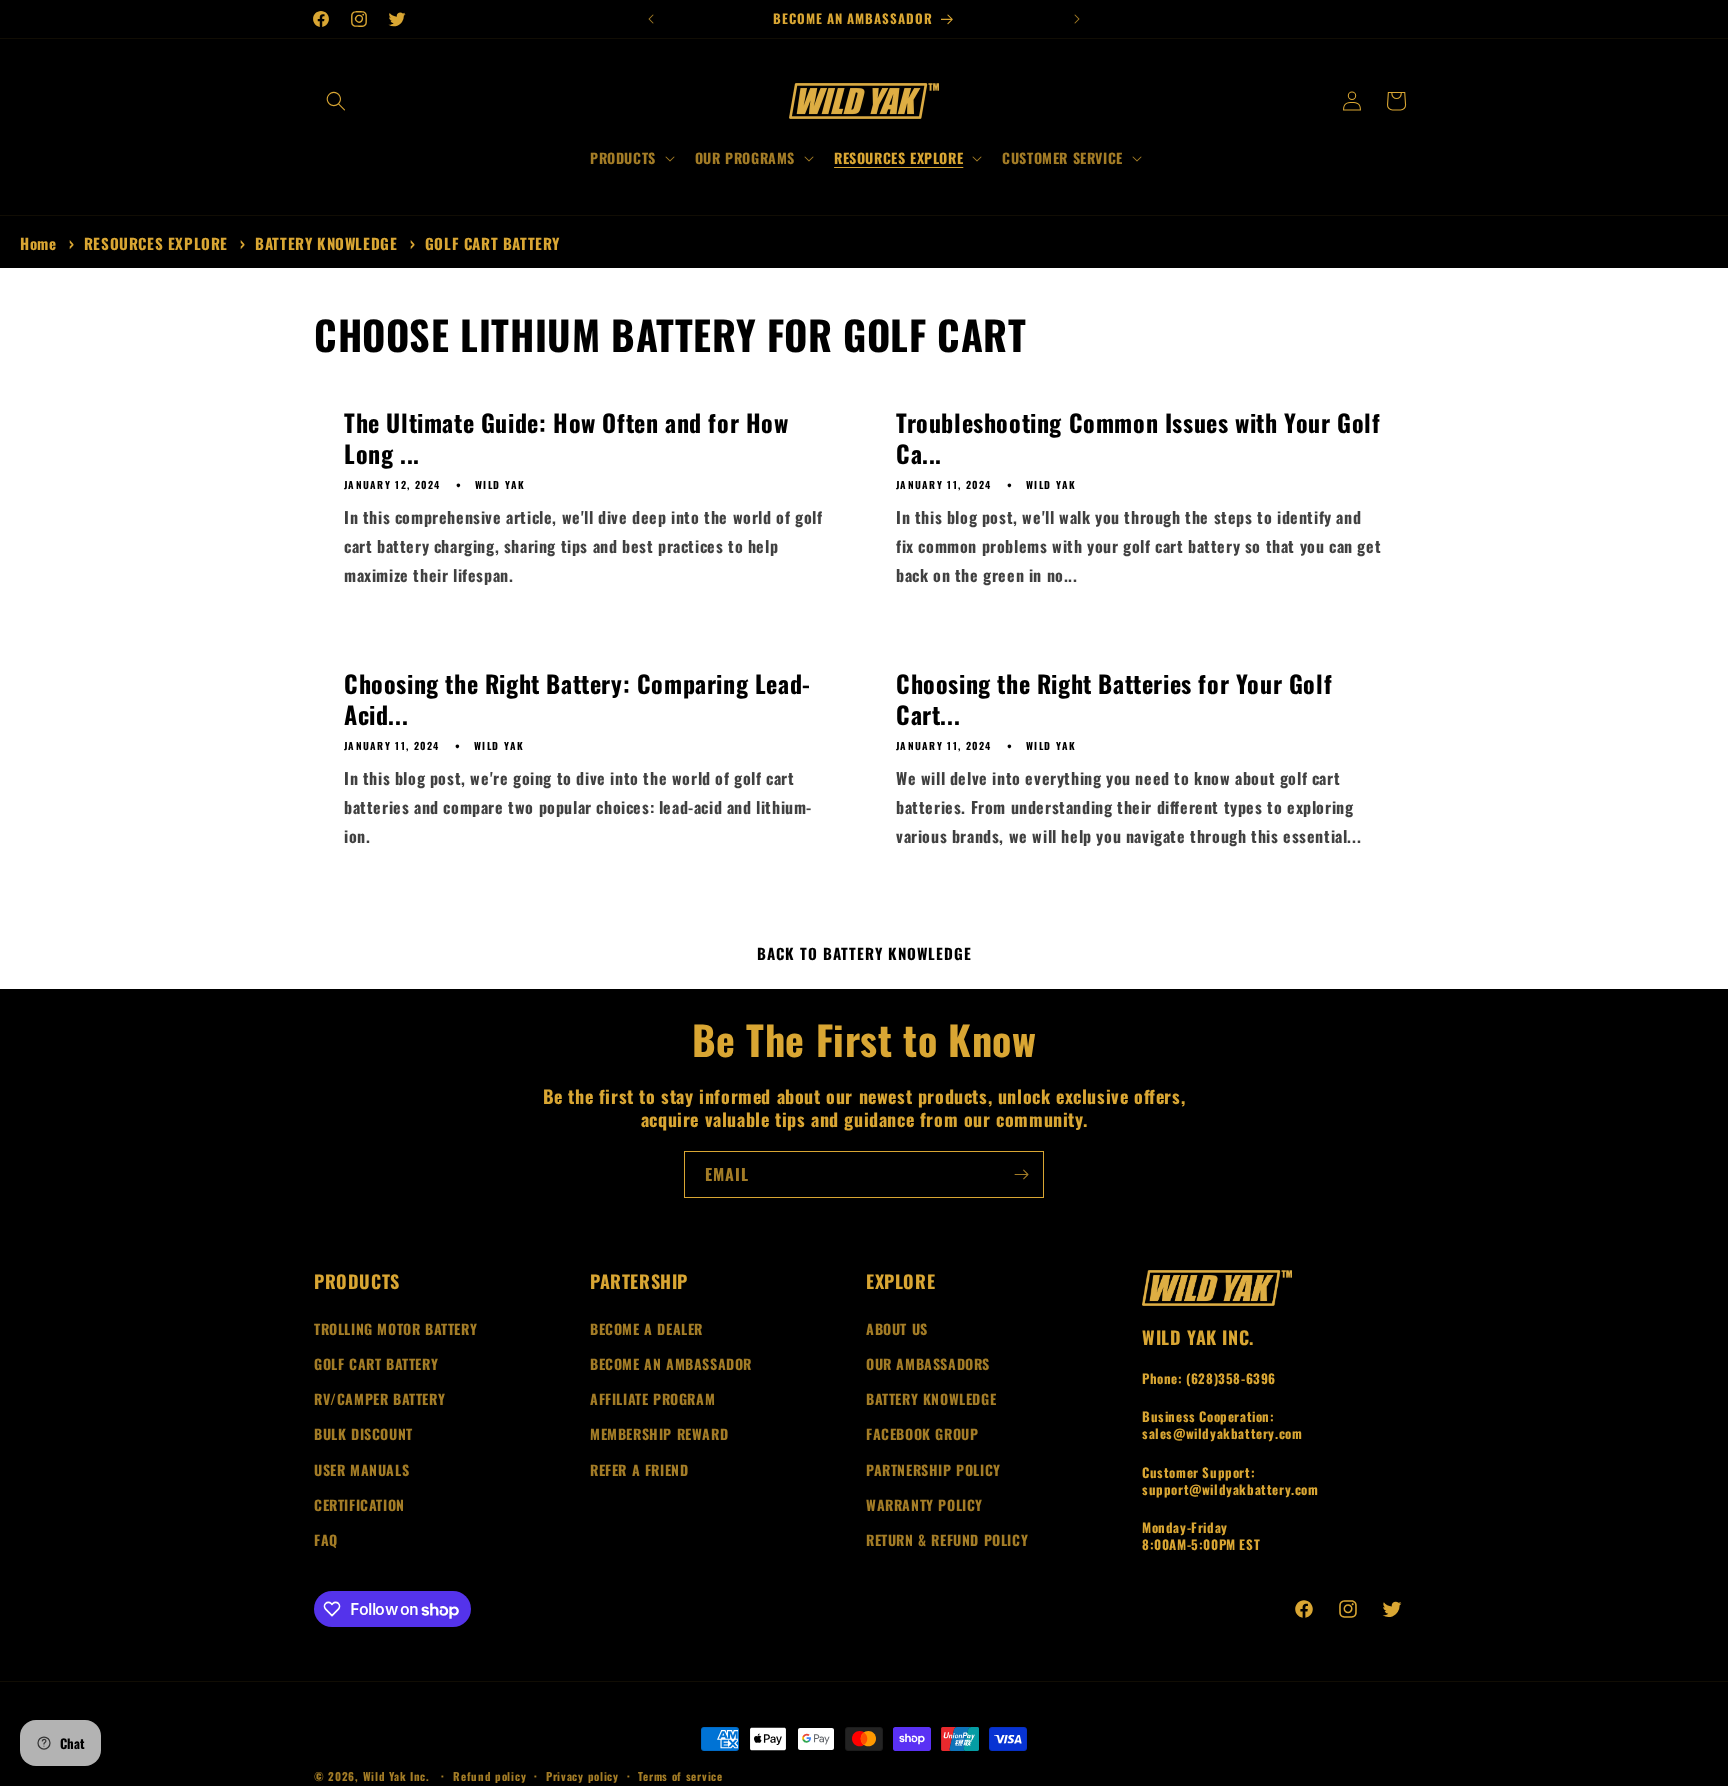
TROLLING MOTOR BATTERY (395, 1328)
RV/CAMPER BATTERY (379, 1398)
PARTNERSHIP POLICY (933, 1469)
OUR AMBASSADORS (928, 1363)
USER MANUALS (361, 1469)
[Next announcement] (1077, 19)
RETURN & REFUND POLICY (947, 1539)
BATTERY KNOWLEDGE (328, 243)
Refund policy (489, 1776)
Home (38, 243)
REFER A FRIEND (639, 1469)
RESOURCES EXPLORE (158, 243)
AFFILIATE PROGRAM (652, 1398)
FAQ (326, 1539)
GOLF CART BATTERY (492, 243)
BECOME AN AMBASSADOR (671, 1363)
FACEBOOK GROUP (922, 1433)
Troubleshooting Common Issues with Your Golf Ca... (1138, 438)
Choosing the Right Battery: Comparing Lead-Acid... (577, 699)
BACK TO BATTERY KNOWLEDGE (864, 953)
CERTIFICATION (359, 1504)
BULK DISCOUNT (363, 1433)
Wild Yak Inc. (396, 1776)
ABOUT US (897, 1328)
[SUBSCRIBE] (1021, 1174)
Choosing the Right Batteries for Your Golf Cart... (1114, 699)
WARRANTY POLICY (924, 1504)
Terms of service (680, 1776)
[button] (336, 101)
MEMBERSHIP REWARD (659, 1433)
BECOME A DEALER (646, 1328)
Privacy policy (582, 1776)
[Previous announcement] (651, 19)
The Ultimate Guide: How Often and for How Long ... (566, 438)
